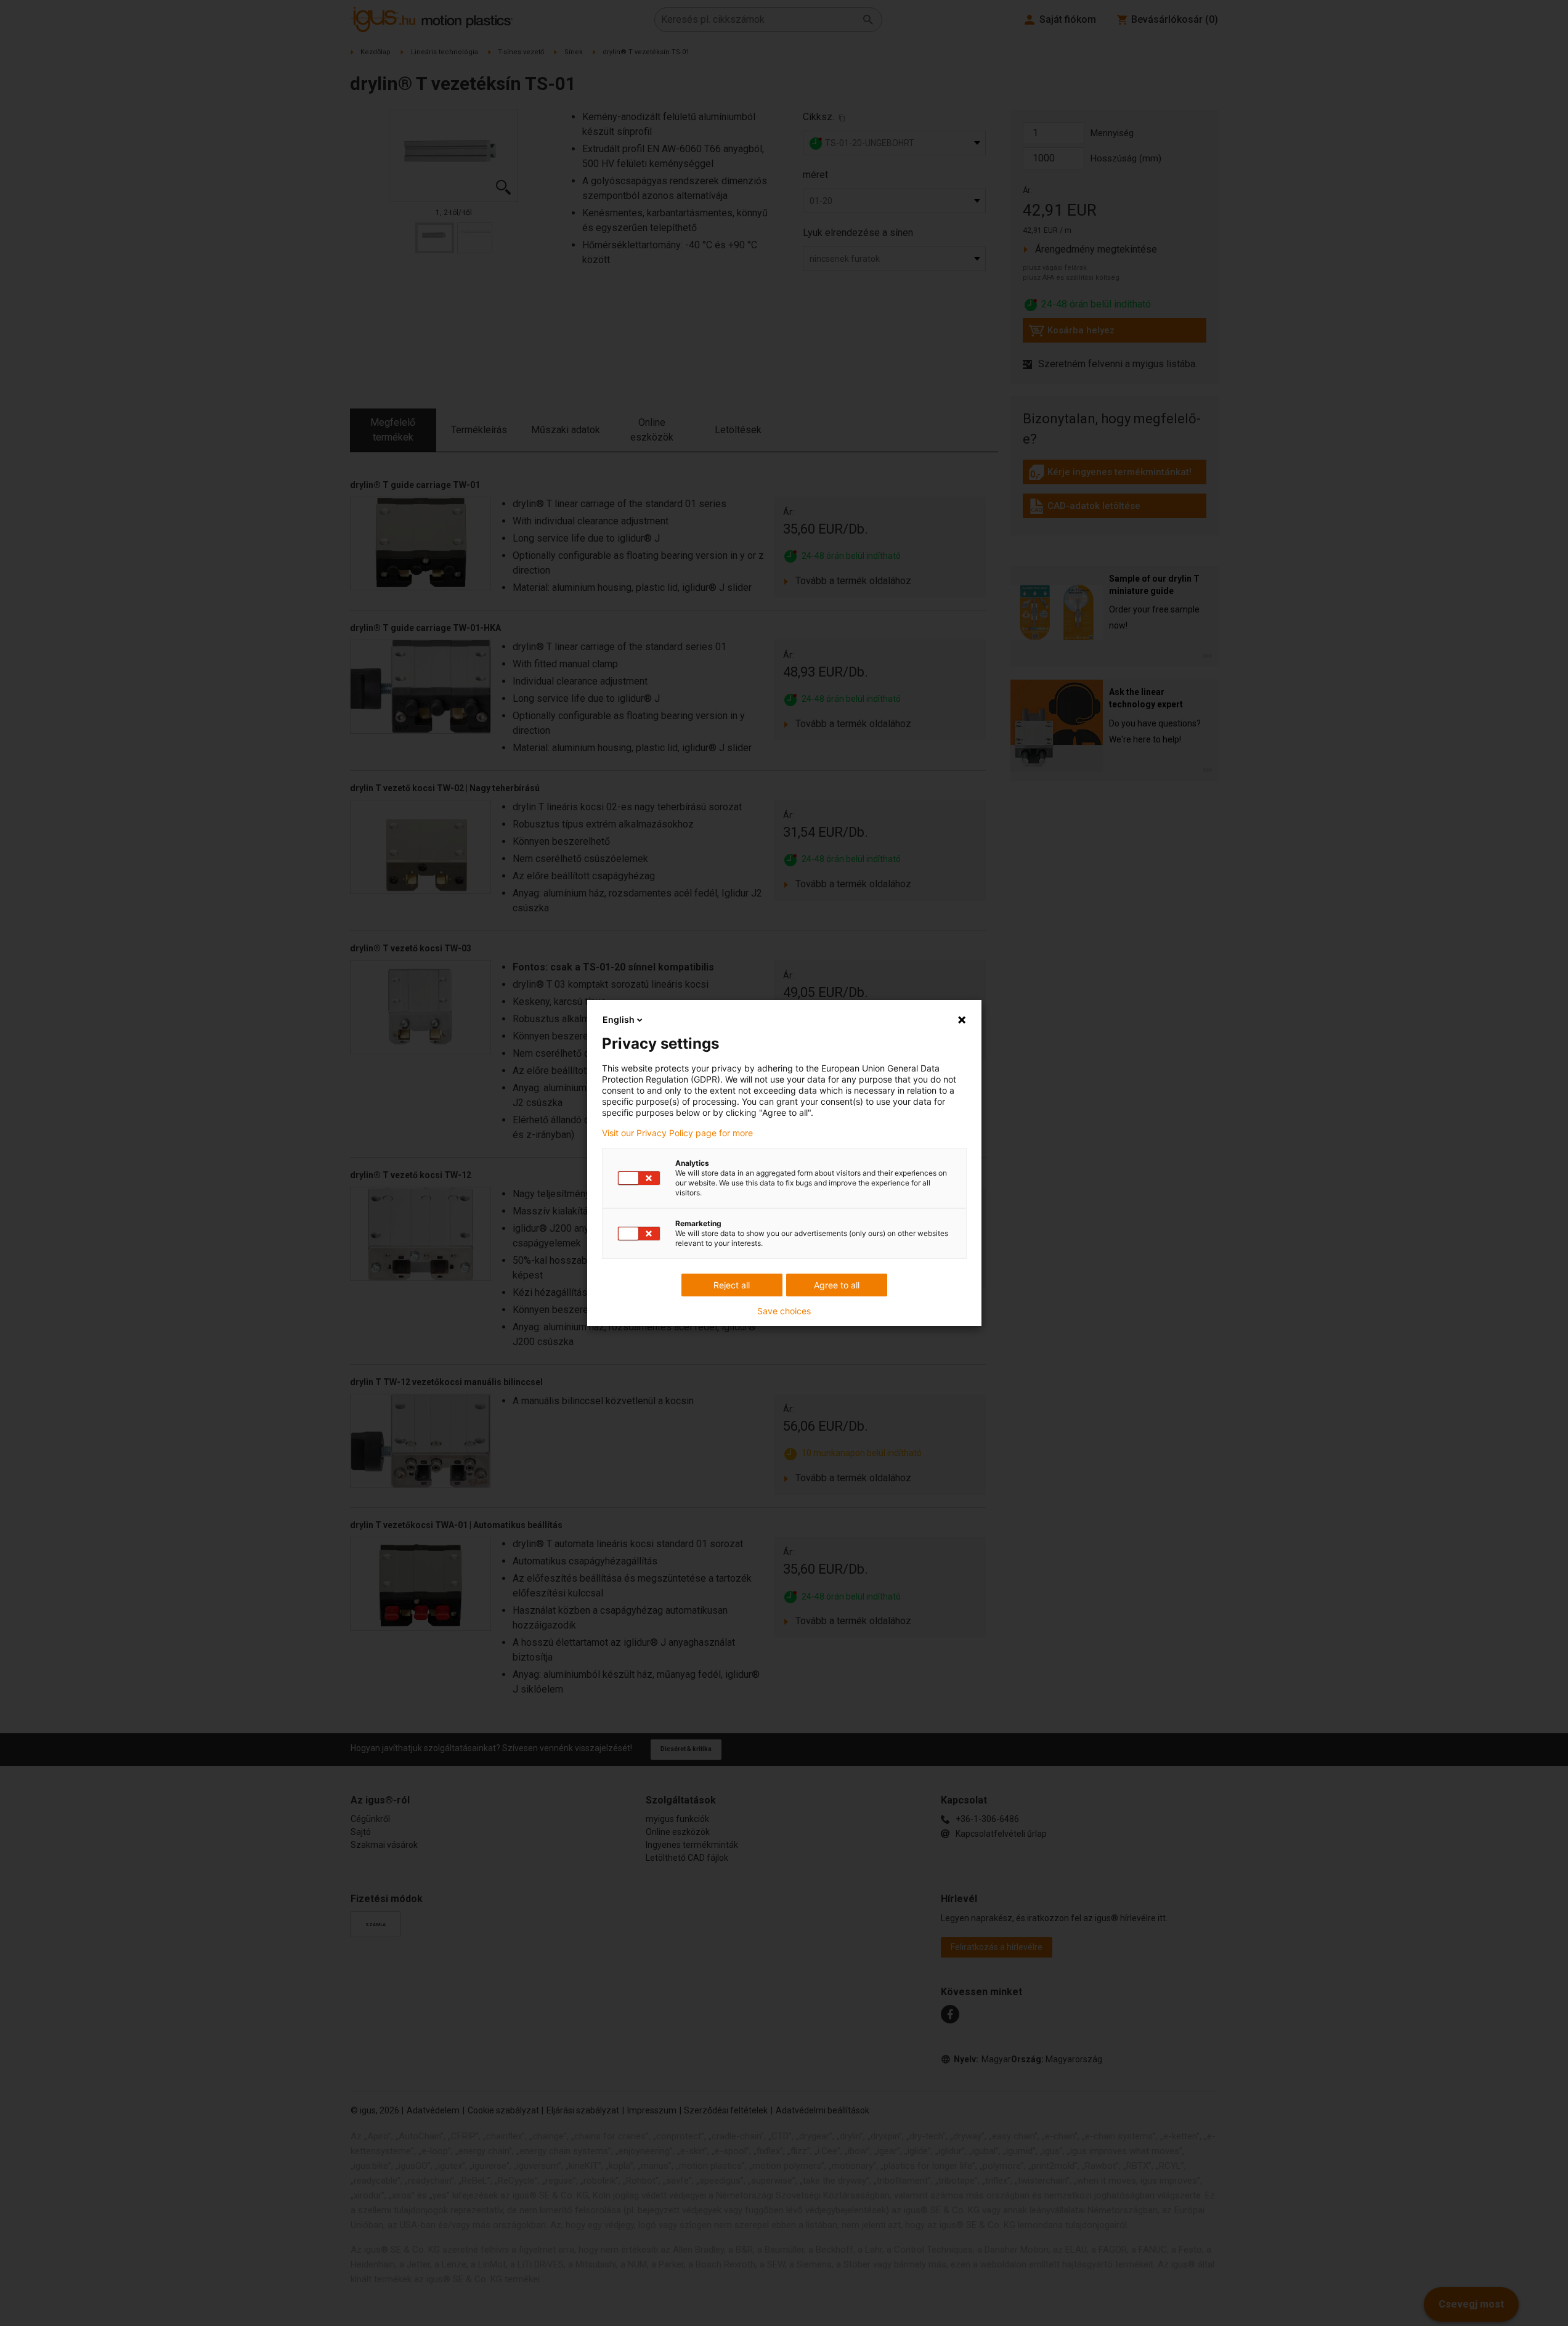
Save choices (784, 1311)
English (619, 1019)
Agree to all (837, 1285)
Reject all (732, 1285)
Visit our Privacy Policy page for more (677, 1133)
